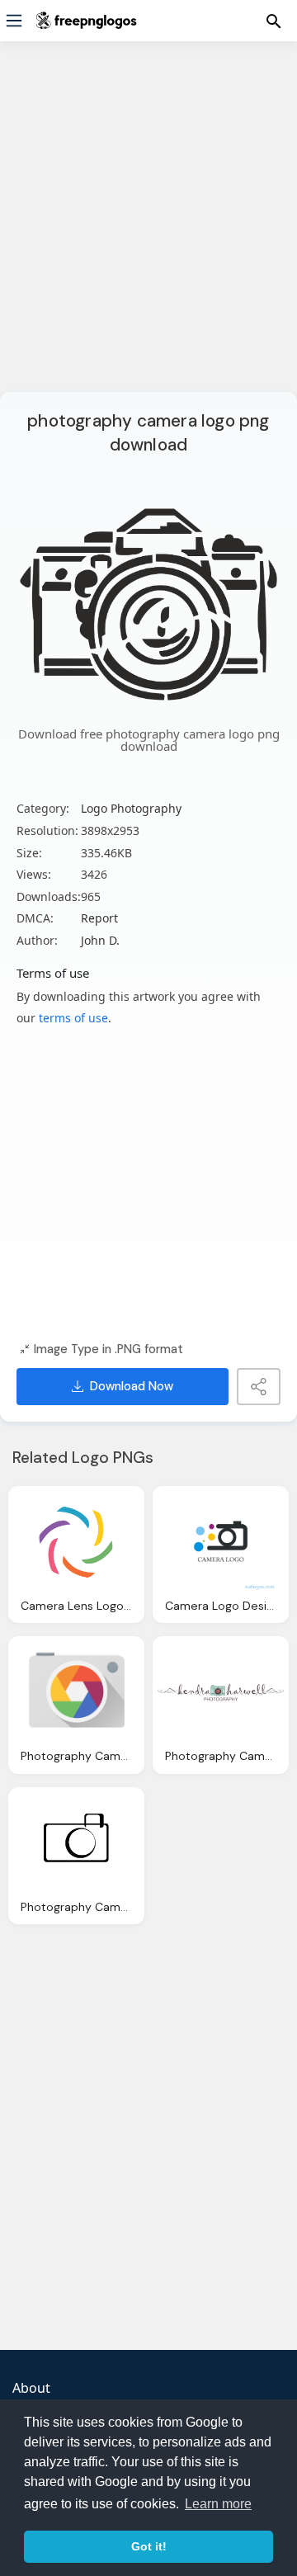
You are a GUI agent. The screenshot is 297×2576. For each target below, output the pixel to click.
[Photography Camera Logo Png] (221, 1691)
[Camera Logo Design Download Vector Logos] (221, 1541)
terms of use (73, 1018)
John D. (100, 940)
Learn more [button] (218, 2504)
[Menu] (14, 21)
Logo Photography (131, 808)
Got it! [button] (149, 2546)
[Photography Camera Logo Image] (76, 1842)
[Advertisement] (148, 227)
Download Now (132, 1386)
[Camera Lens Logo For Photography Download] (76, 1541)
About (31, 2388)
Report (99, 918)
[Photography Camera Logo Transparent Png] (76, 1691)
